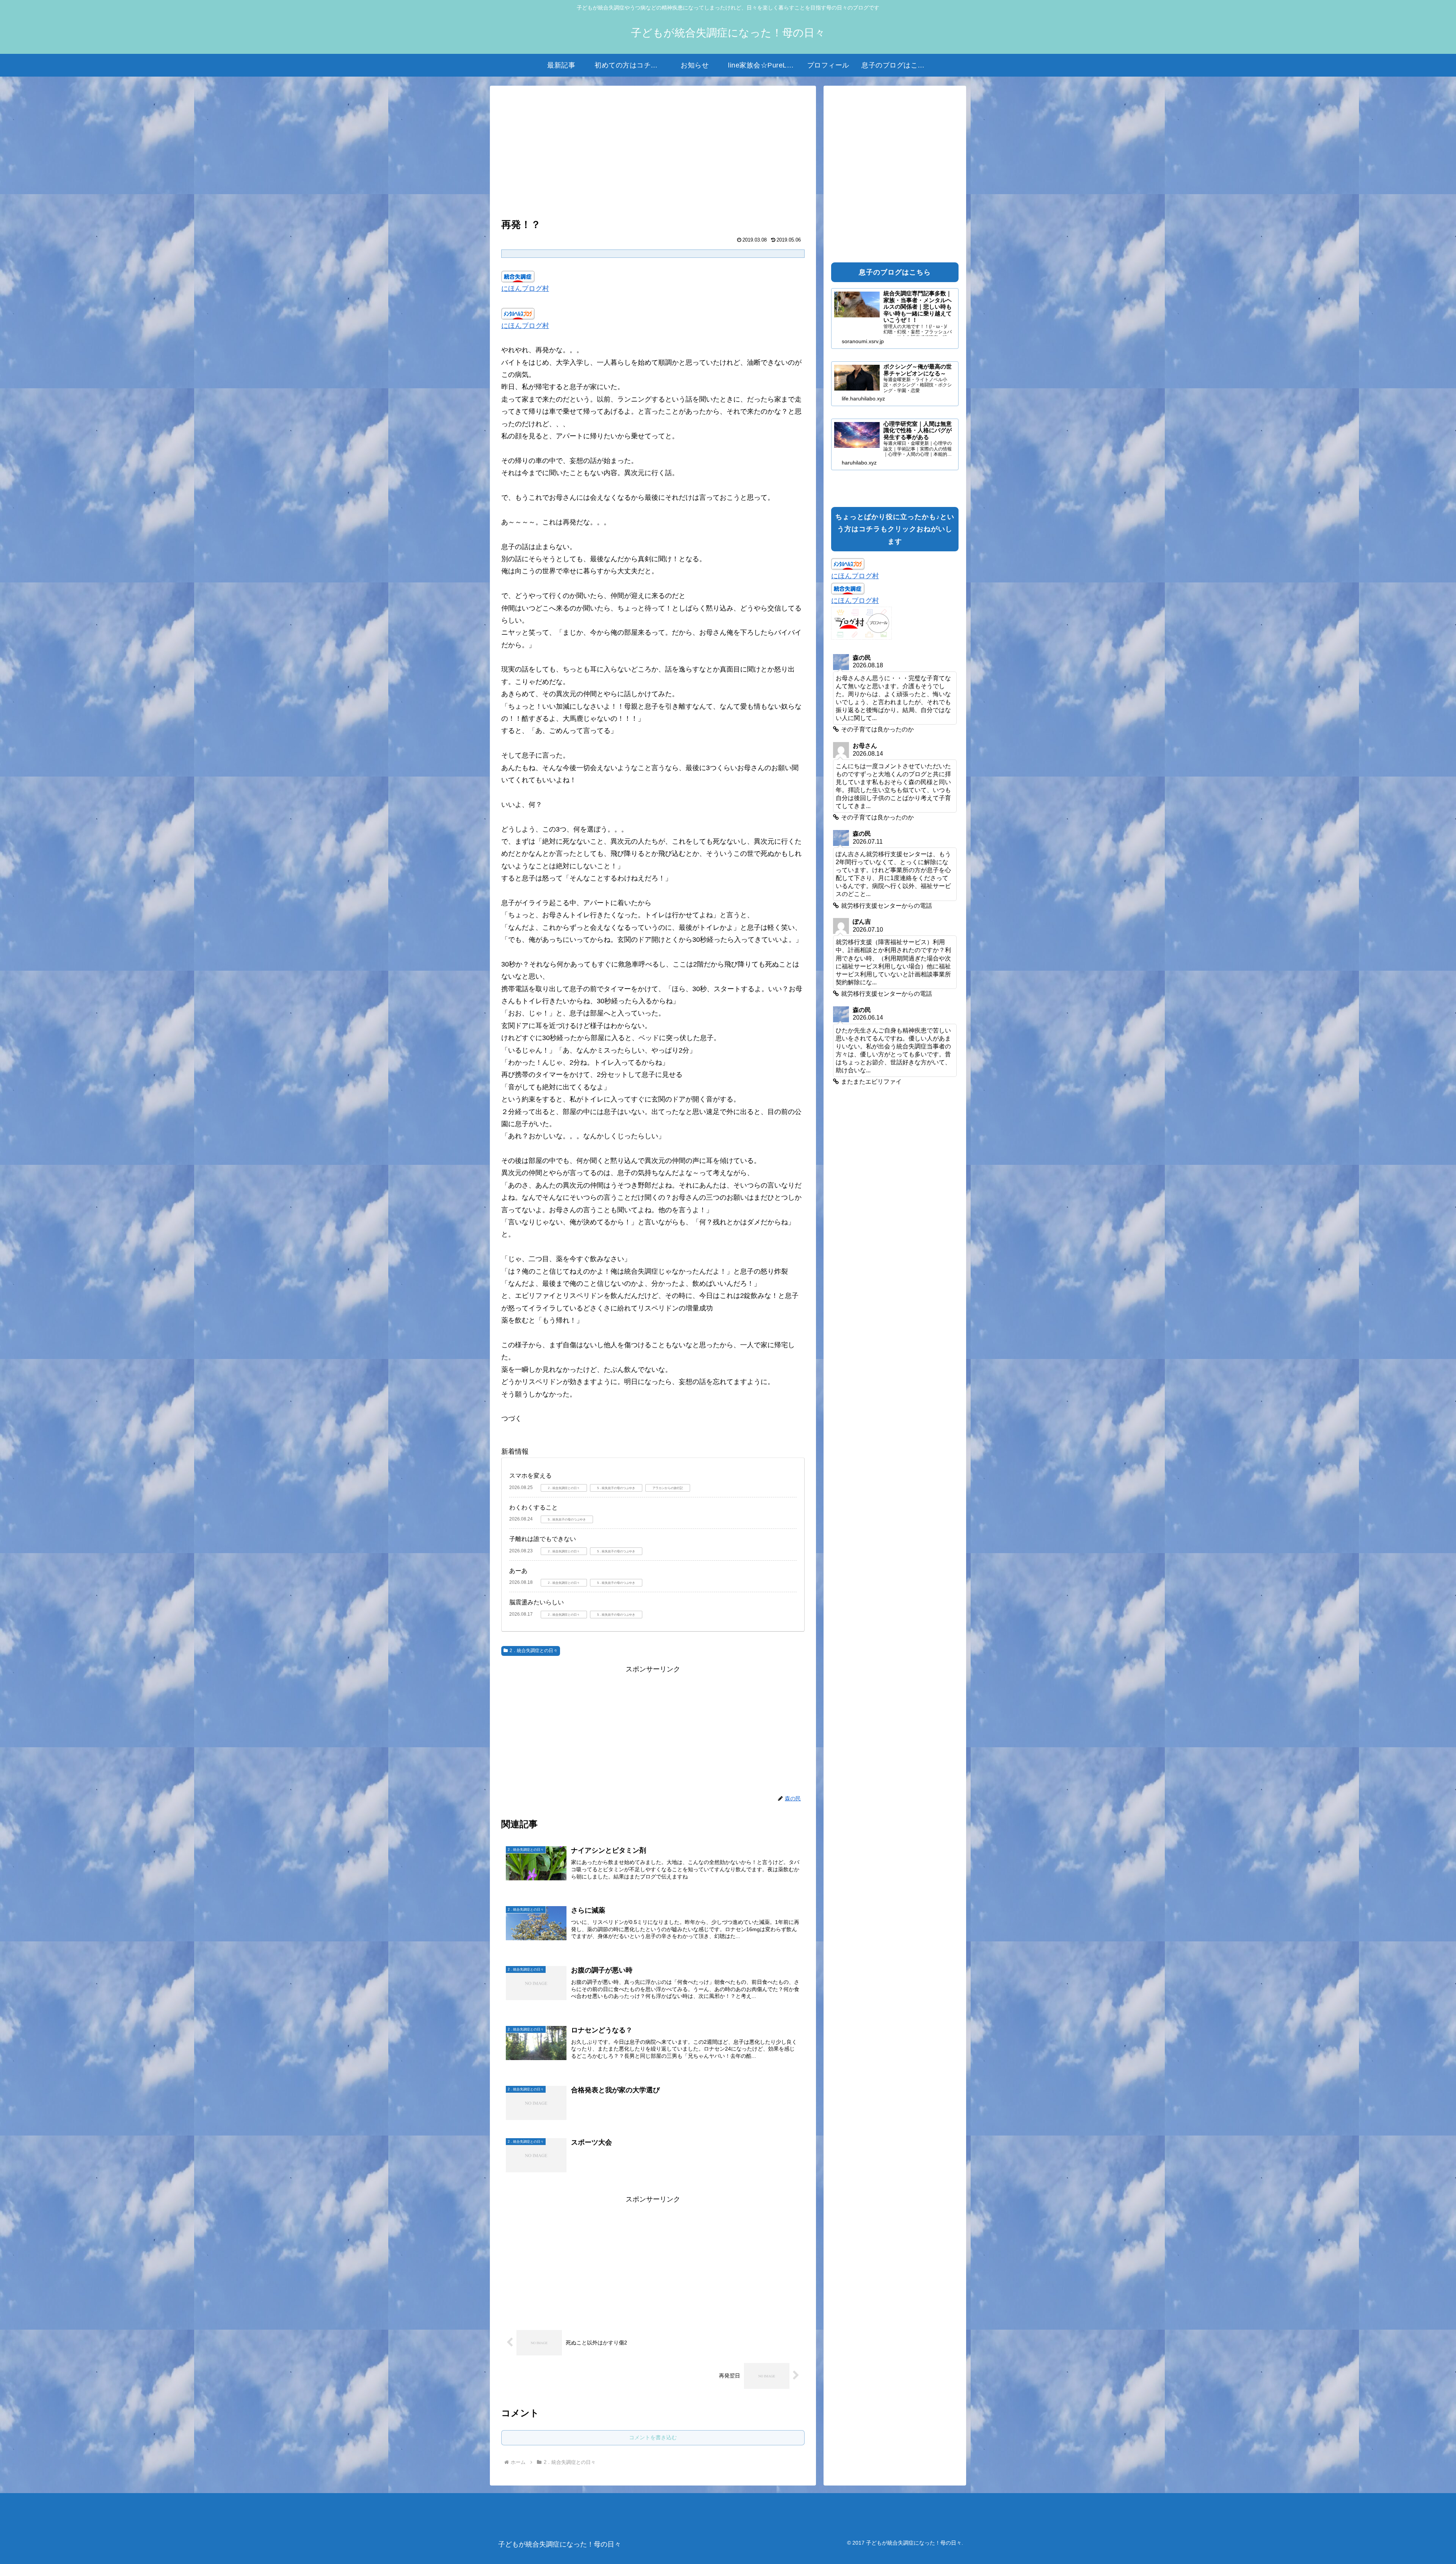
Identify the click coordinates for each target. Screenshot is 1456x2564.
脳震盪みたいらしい (537, 1602)
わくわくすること (533, 1507)
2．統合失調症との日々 (534, 1651)
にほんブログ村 (525, 289)
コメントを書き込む (653, 2437)
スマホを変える (530, 1476)
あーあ (518, 1571)
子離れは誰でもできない (543, 1539)
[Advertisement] (653, 153)
